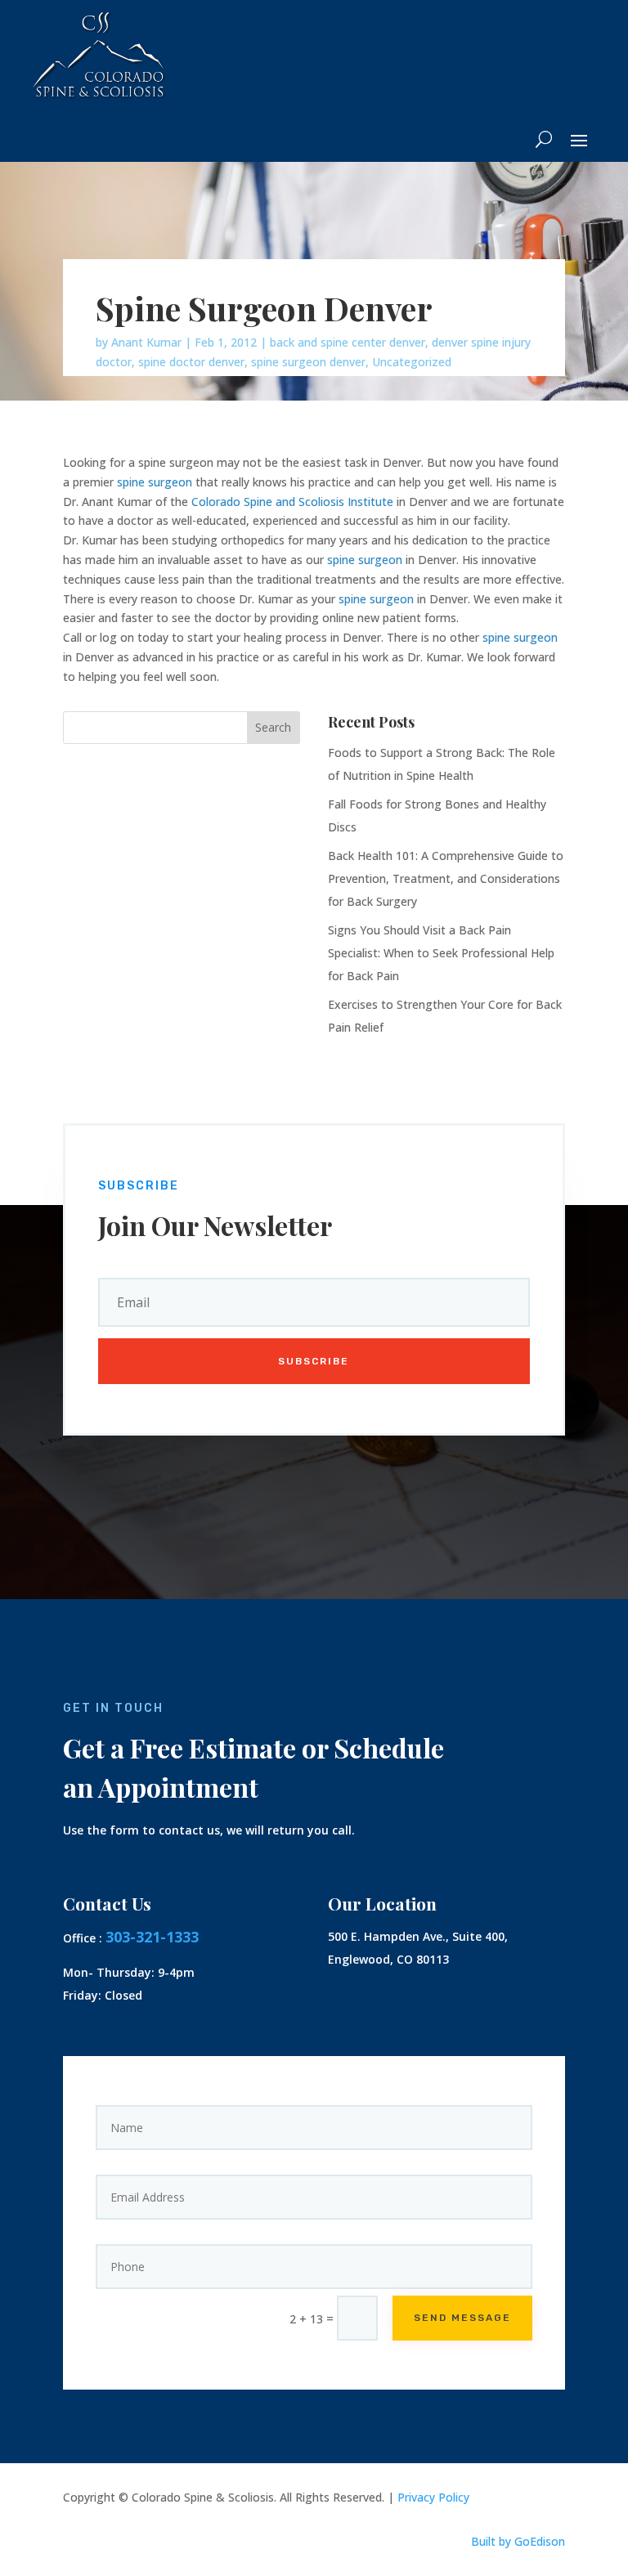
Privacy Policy (433, 2497)
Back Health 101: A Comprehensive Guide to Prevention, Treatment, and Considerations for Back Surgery (446, 878)
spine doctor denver (191, 362)
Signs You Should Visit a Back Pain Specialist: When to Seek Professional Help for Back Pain (441, 953)
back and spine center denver (348, 342)
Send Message (462, 2318)
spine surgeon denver (308, 362)
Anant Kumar (146, 342)
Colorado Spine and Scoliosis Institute (292, 502)
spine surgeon (155, 482)
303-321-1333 (152, 1937)
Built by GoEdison (518, 2541)
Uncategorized (412, 362)
